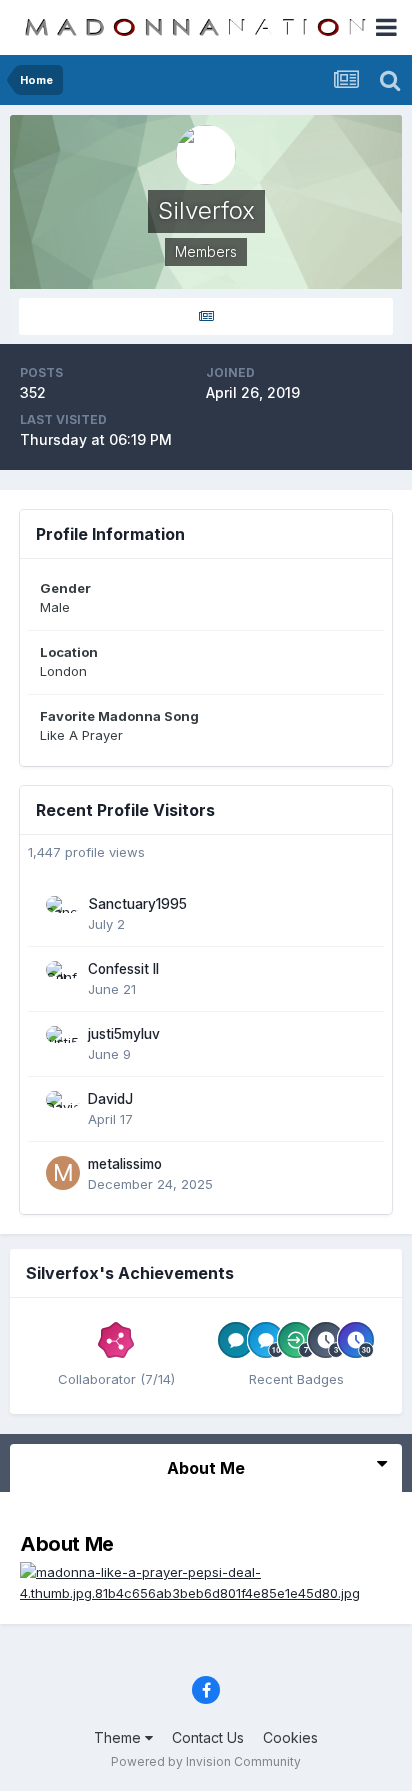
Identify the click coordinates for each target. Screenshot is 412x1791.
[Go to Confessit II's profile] (63, 978)
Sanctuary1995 (137, 904)
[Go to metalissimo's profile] (63, 1173)
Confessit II (123, 969)
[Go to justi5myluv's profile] (63, 1043)
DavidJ (110, 1099)
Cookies (290, 1737)
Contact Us (208, 1737)
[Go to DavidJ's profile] (63, 1108)
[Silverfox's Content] (206, 316)
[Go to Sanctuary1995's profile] (63, 913)
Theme (119, 1737)
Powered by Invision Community (206, 1761)
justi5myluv (124, 1034)
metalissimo (125, 1164)
